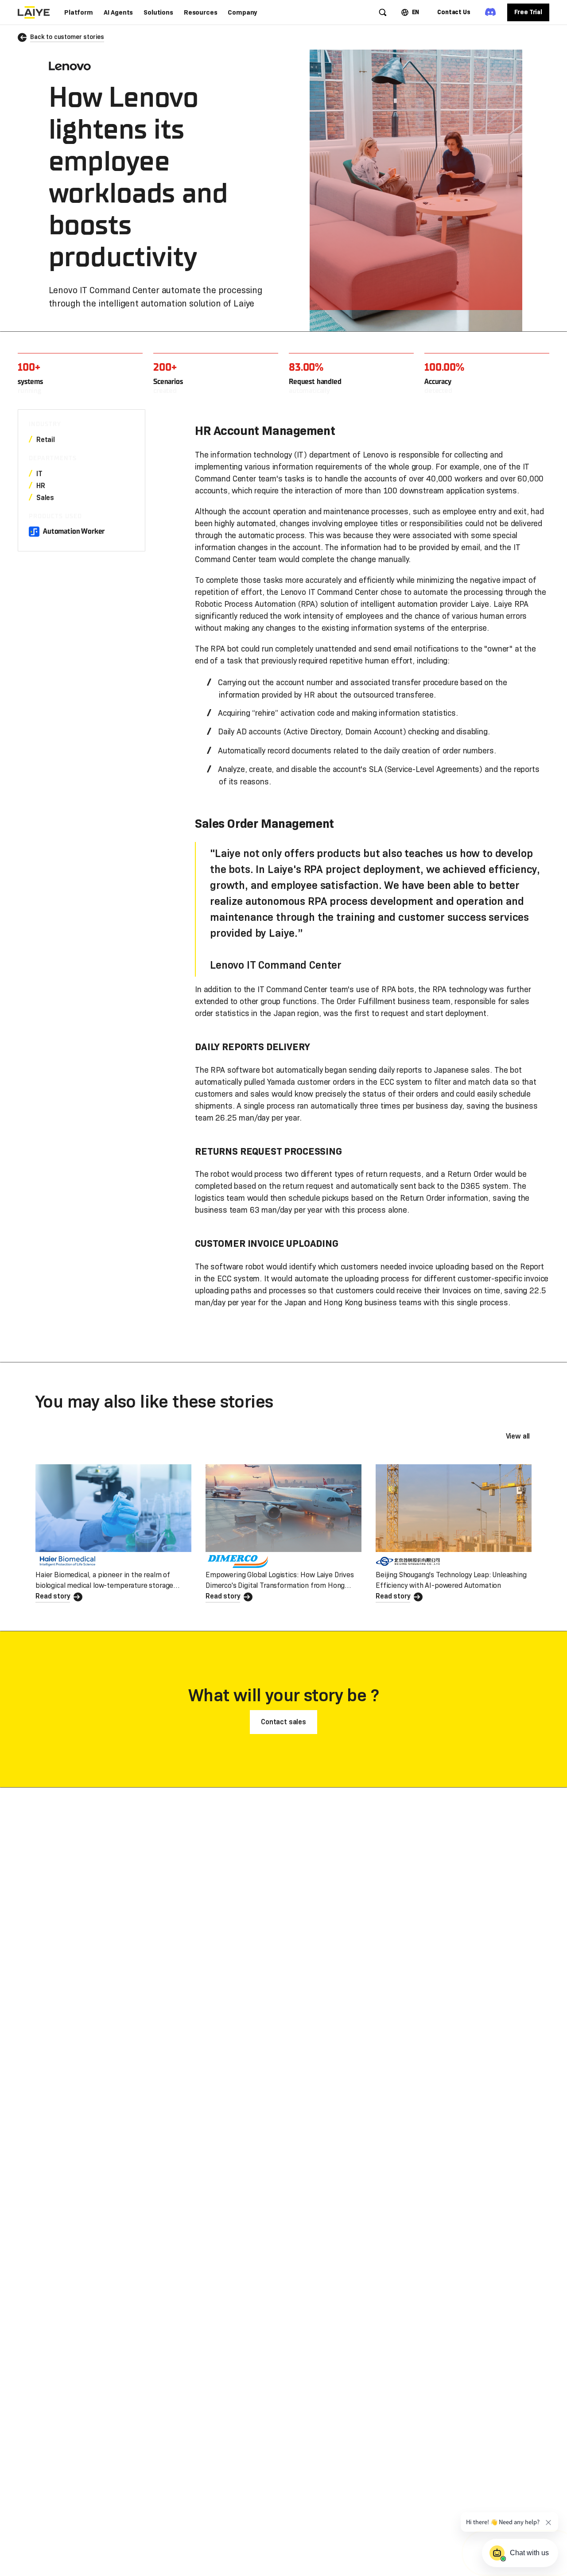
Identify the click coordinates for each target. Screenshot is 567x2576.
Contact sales (283, 1722)
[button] (79, 12)
